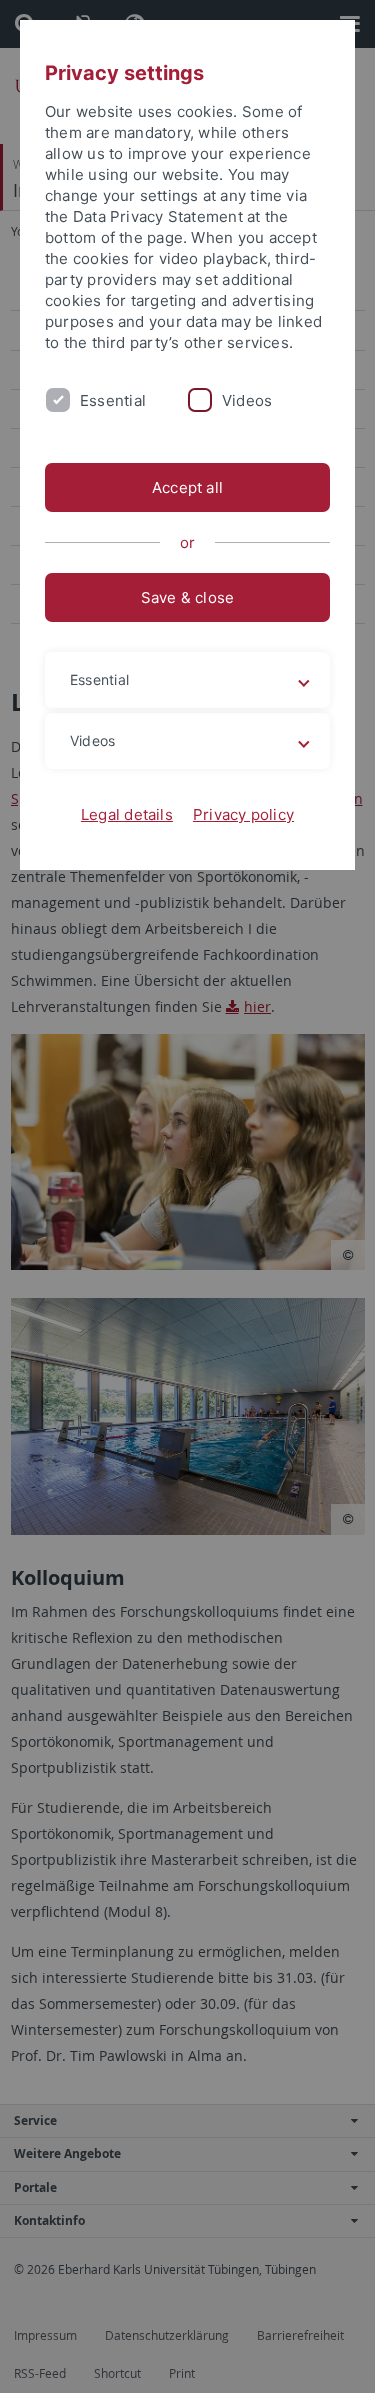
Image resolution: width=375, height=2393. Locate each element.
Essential (113, 400)
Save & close (188, 597)
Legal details (127, 814)
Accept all (187, 487)
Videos (247, 400)
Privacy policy (243, 814)
